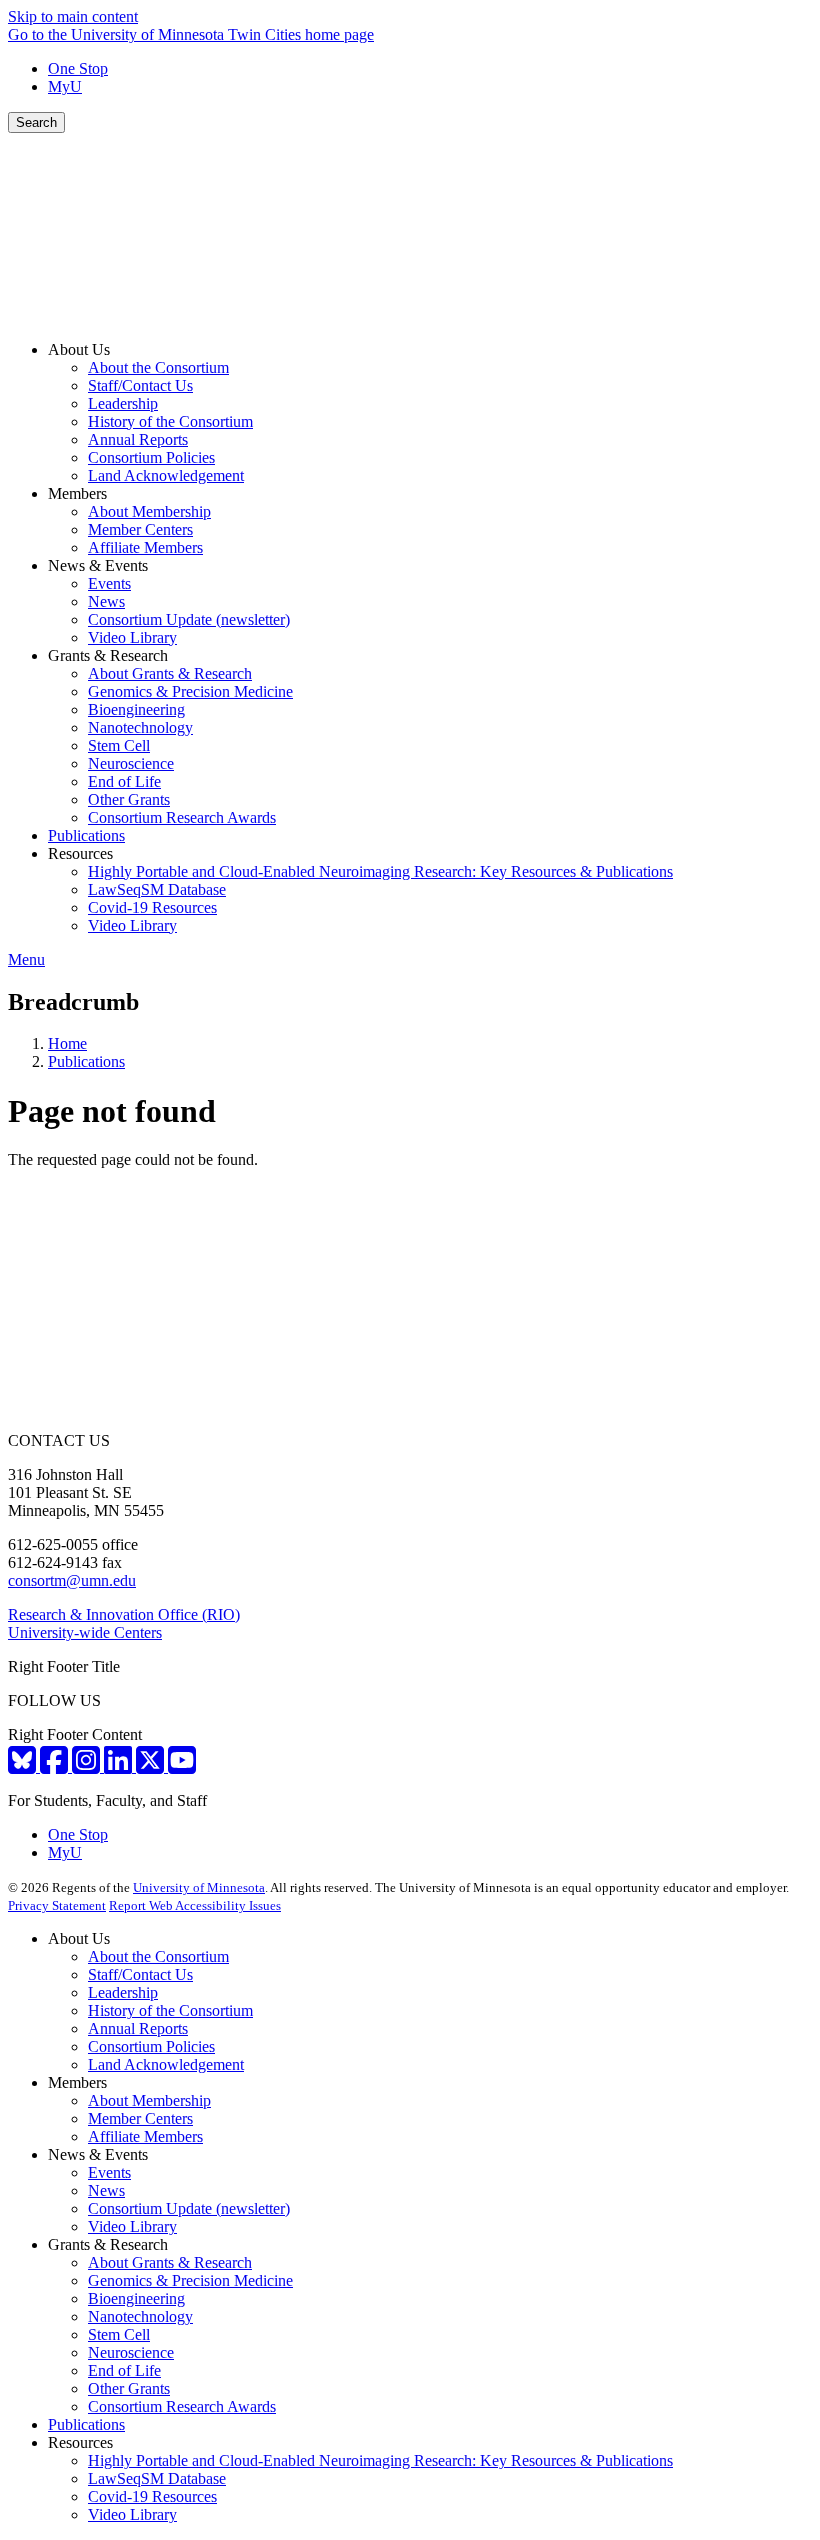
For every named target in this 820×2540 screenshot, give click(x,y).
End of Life (124, 2370)
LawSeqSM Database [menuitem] (157, 889)
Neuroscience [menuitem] (131, 763)
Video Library (132, 2226)
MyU (65, 86)
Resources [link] (80, 853)
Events (109, 2172)
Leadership (123, 1992)
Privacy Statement (57, 1905)
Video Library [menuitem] (132, 637)
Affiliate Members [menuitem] (145, 547)
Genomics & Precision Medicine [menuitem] (190, 691)
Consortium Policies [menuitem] (151, 457)
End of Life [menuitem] (124, 781)
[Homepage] (410, 315)
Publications (86, 1061)
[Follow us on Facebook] (56, 1766)
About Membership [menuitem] (149, 511)
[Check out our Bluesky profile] (24, 1766)
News (106, 2190)
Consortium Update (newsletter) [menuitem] (189, 619)
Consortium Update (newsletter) (189, 2208)
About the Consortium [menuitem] (158, 367)
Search (36, 122)
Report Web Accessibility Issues (195, 1905)
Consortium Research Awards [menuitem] (182, 817)
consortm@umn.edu (72, 1580)
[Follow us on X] (152, 1766)
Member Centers (140, 2118)
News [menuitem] (106, 601)
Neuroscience (131, 2352)
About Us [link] (79, 349)
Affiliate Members (145, 2136)
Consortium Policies (151, 2046)
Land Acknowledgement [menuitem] (166, 475)
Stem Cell (119, 2334)
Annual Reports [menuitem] (138, 439)
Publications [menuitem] (86, 835)
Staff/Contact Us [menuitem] (140, 385)
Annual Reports (138, 2028)
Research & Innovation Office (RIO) (124, 1614)
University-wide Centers (85, 1632)
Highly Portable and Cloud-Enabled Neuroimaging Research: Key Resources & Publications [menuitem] (380, 871)
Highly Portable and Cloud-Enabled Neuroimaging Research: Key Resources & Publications (380, 2460)
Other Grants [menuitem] (129, 799)
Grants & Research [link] (108, 655)
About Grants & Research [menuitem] (170, 673)
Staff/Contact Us (140, 1974)
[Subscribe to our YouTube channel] (182, 1766)
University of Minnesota (199, 1887)
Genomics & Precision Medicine (190, 2280)
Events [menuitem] (109, 583)
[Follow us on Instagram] (88, 1766)
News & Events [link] (98, 565)
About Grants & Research (170, 2262)
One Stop (78, 68)
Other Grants (129, 2388)
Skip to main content (73, 16)
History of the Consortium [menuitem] (170, 421)
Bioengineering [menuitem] (136, 709)
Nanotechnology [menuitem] (140, 727)
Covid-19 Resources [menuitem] (152, 907)
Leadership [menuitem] (123, 403)
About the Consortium (158, 1956)
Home (67, 1043)
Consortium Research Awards (182, 2406)
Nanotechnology (140, 2316)
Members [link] (77, 493)
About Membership (149, 2100)
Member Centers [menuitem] (140, 529)
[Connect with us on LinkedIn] (120, 1766)
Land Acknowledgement (166, 2064)
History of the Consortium (170, 2010)
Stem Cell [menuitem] (119, 745)
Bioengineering (136, 2298)
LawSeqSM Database (157, 2478)
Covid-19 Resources (152, 2496)
